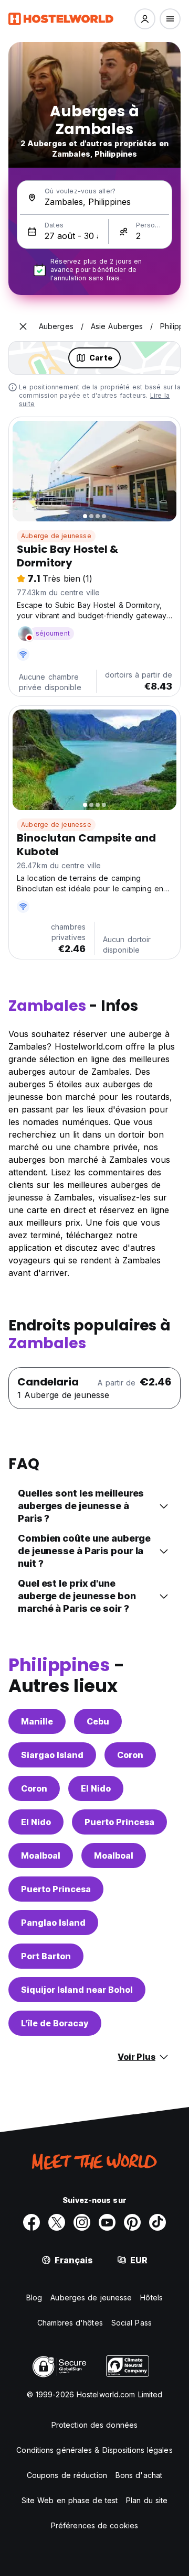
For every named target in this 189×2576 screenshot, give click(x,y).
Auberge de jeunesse (56, 536)
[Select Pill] (145, 19)
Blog (34, 2297)
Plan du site (147, 2500)
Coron (130, 1755)
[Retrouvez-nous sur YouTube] (107, 2222)
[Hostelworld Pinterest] (132, 2222)
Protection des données (94, 2425)
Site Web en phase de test (70, 2500)
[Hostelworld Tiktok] (157, 2222)
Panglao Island (53, 1923)
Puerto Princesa (119, 1822)
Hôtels (151, 2297)
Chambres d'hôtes (70, 2323)
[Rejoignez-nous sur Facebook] (31, 2222)
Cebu (98, 1721)
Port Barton (46, 1956)
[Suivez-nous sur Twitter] (57, 2222)
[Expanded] (23, 326)
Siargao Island (52, 1755)
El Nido (96, 1788)
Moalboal (41, 1855)
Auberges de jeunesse (91, 2297)
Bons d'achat (139, 2475)
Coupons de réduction (67, 2475)
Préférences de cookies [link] (94, 2525)
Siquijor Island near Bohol (77, 1990)
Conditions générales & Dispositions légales (94, 2450)
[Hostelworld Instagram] (82, 2222)
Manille (37, 1721)
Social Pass (132, 2323)
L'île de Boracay (55, 2023)
